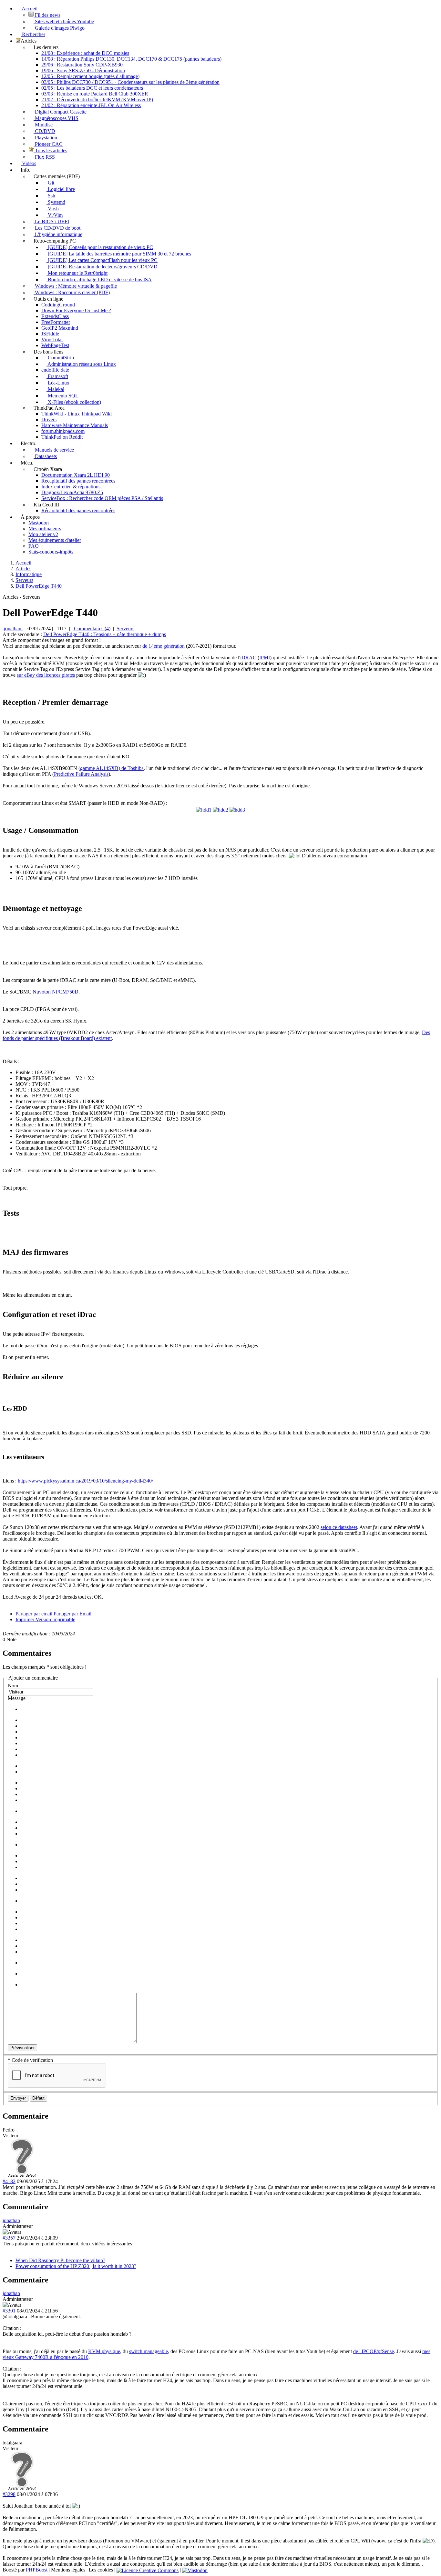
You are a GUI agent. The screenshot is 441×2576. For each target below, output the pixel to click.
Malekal (55, 389)
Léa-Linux (58, 383)
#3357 (9, 2238)
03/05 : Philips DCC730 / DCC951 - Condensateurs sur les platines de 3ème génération (130, 82)
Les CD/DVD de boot (57, 228)
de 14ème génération (164, 646)
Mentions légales (68, 2570)
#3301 (9, 2311)
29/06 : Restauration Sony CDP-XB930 (82, 65)
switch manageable (149, 2351)
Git (50, 183)
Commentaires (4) (92, 629)
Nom (13, 1686)
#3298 (9, 2494)
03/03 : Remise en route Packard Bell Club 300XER (95, 94)
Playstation (45, 138)
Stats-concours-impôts (51, 552)
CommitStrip (60, 358)
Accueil (29, 9)
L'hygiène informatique (58, 234)
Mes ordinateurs (45, 529)
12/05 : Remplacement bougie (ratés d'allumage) (90, 76)
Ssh (51, 196)
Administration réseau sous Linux (81, 364)
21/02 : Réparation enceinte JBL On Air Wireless (91, 105)
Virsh (53, 209)
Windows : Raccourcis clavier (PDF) (72, 292)
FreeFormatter (56, 322)
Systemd (56, 202)
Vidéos (28, 163)
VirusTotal (52, 339)
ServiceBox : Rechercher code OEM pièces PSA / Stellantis (102, 498)
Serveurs (125, 629)
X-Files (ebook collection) (74, 402)
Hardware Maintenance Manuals (75, 425)
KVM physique (104, 2351)
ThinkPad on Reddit (62, 437)
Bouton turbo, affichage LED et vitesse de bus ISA (99, 280)
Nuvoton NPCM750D (56, 992)
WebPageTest (55, 345)
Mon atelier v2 (43, 534)
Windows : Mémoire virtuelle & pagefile (75, 286)
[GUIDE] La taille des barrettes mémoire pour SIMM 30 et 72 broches (119, 254)
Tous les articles (50, 150)
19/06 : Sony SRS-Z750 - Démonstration (83, 70)
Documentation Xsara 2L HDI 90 (76, 475)
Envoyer (18, 2098)
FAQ (34, 546)
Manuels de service (54, 450)
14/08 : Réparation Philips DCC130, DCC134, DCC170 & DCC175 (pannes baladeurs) (131, 59)
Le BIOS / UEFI (51, 221)
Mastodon (39, 523)
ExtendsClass (55, 316)
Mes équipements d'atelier (55, 540)
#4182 (9, 2181)
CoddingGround (58, 305)
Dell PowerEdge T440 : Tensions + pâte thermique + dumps (105, 634)
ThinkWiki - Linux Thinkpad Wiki (77, 414)
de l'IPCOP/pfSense (374, 2351)
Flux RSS (44, 157)
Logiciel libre (61, 189)
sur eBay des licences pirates (46, 675)
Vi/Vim (55, 215)
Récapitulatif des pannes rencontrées (78, 481)
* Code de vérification (30, 2060)
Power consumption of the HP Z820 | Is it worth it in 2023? (76, 2266)
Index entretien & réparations (71, 487)
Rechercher (33, 34)
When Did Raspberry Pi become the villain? (60, 2260)
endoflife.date (55, 370)
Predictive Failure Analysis (81, 774)
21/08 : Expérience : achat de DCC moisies (85, 53)
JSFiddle (50, 334)
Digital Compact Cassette (60, 112)
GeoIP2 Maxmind (60, 328)
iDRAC (248, 658)
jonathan (13, 629)
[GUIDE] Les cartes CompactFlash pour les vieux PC (102, 260)
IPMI (265, 658)
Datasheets (45, 456)
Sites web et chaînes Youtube (64, 21)
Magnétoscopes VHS (56, 118)
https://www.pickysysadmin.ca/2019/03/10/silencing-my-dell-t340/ (85, 1481)
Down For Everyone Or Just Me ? (76, 310)
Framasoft (57, 376)
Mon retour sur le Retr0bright (77, 273)
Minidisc (43, 125)
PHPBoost (37, 2570)
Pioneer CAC (48, 144)
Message (17, 1698)
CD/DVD (44, 131)
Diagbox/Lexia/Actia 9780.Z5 (72, 492)
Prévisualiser (22, 2048)
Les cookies (101, 2570)
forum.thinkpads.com (63, 431)
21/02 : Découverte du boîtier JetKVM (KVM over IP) (97, 100)
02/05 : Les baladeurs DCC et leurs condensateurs (92, 88)
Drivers (49, 419)
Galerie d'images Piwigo (59, 28)
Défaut (38, 2098)
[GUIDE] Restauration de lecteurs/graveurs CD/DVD (102, 267)
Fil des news (47, 15)
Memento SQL (62, 396)
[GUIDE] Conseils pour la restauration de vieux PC (100, 247)
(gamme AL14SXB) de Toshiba (111, 768)
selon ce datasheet (339, 1527)
